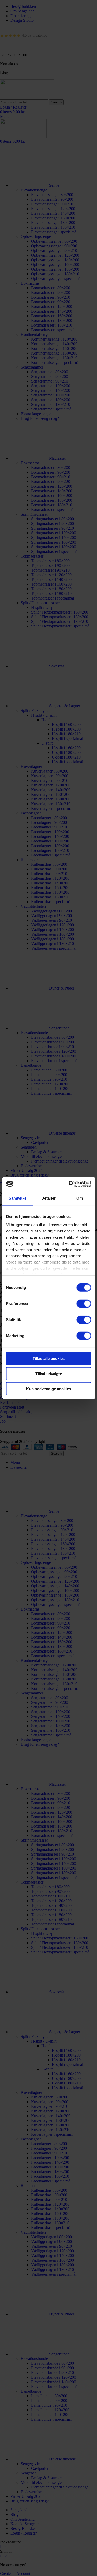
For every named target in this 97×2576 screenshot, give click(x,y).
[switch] (84, 1304)
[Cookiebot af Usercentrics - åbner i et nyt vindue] (69, 1184)
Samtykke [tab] (17, 1198)
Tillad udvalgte (49, 1373)
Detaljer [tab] (48, 1198)
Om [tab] (80, 1198)
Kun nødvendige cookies (48, 1389)
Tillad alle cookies (49, 1358)
